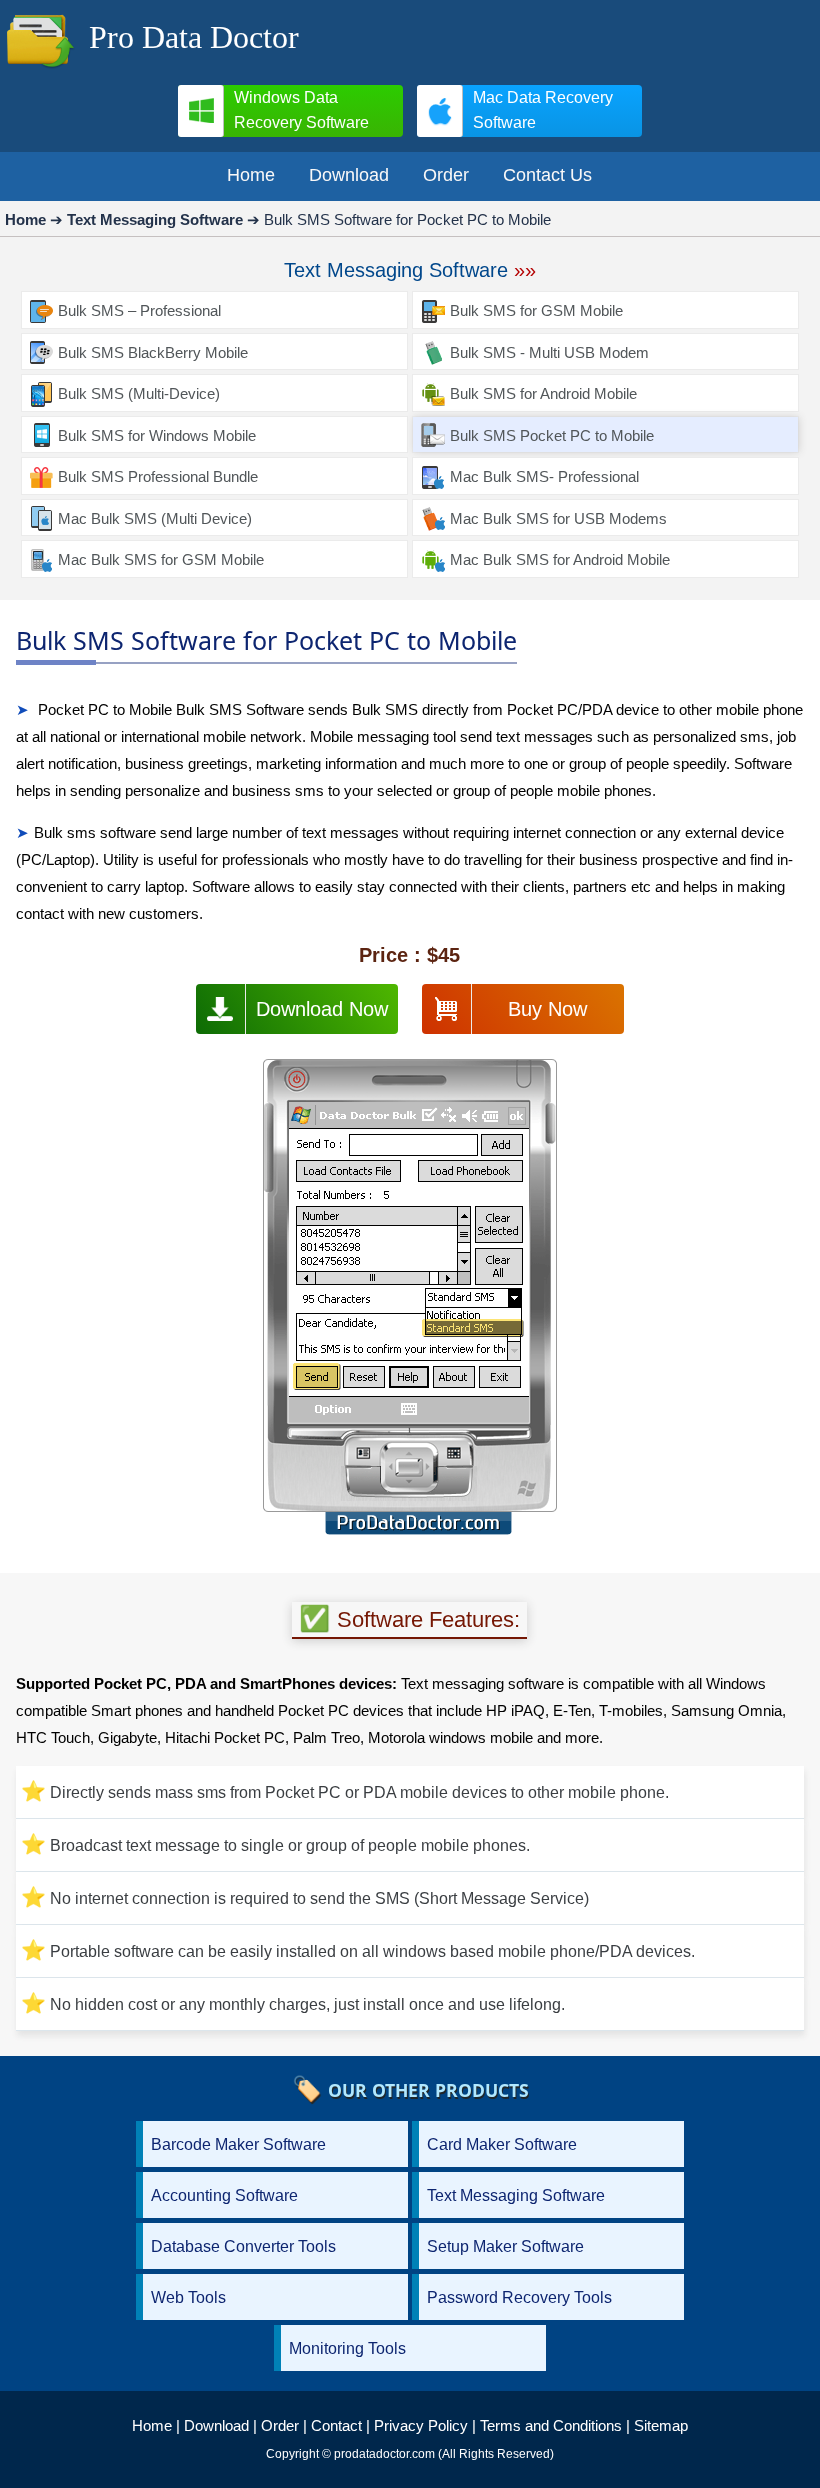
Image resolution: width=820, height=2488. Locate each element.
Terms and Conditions (551, 2425)
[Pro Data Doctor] (40, 69)
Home (152, 2425)
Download (216, 2425)
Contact (336, 2425)
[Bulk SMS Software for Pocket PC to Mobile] (410, 1301)
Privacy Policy (421, 2425)
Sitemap (661, 2425)
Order (280, 2425)
